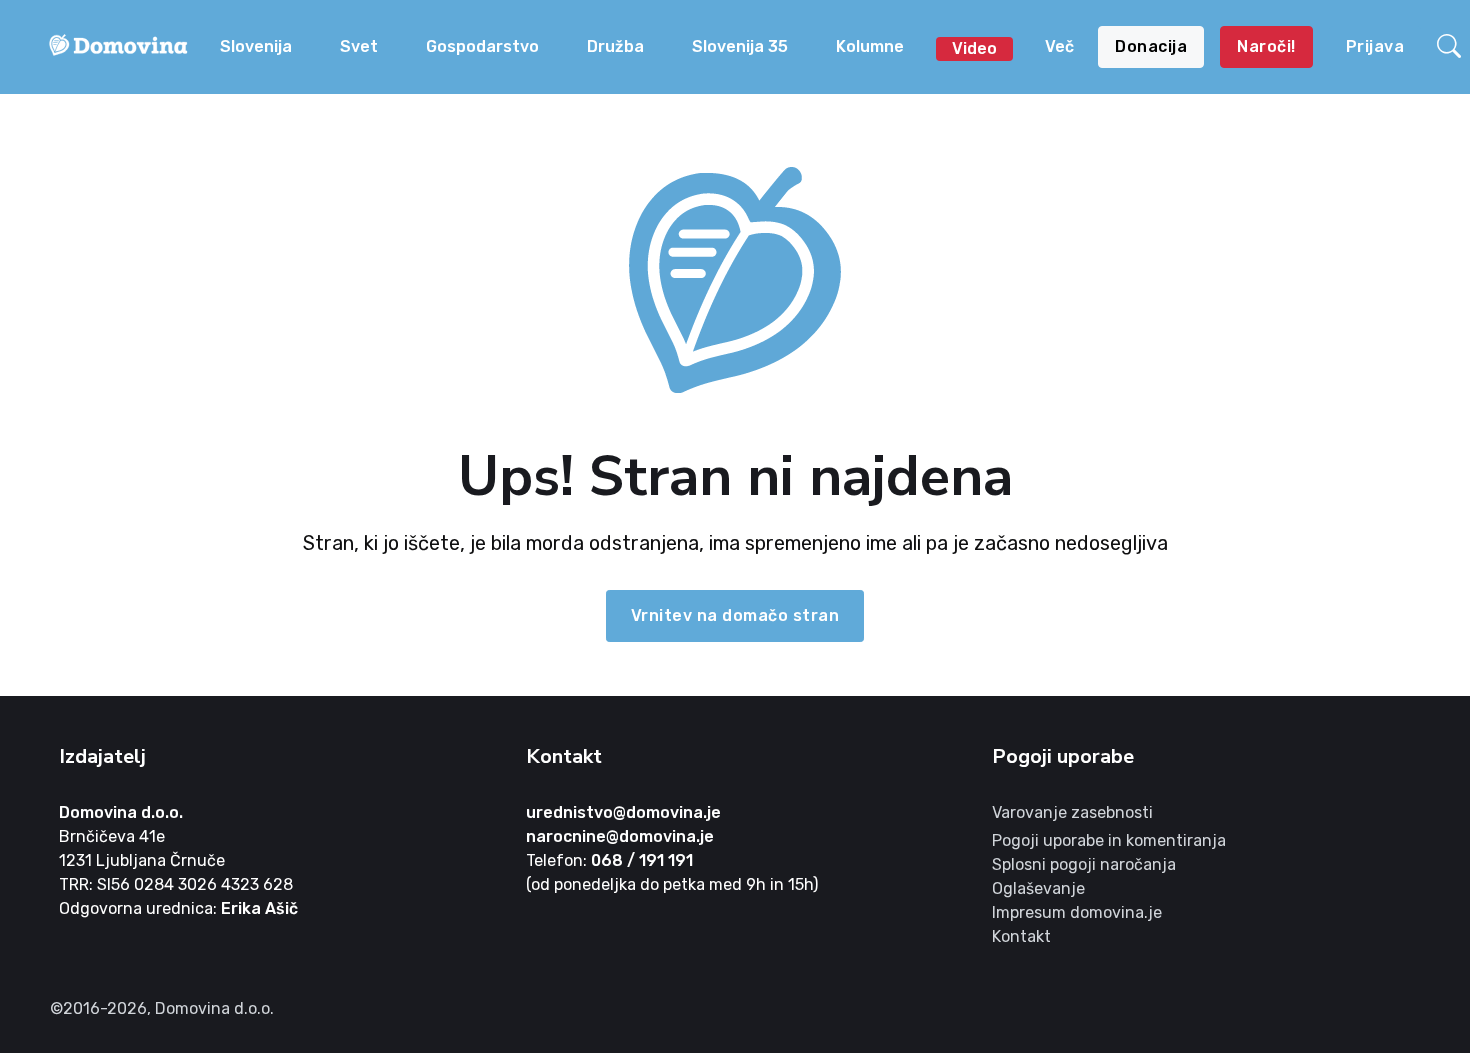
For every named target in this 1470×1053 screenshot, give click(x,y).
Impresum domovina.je (1077, 912)
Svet (359, 46)
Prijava (1375, 46)
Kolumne (870, 46)
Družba (615, 46)
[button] (1449, 47)
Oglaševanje (1038, 888)
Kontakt (1021, 936)
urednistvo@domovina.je (623, 812)
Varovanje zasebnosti (1072, 812)
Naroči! (1266, 46)
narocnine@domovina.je (620, 836)
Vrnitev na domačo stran (735, 615)
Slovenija (256, 46)
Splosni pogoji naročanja (1084, 864)
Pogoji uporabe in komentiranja (1109, 840)
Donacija (1151, 46)
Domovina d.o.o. (121, 812)
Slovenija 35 (740, 46)
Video (974, 48)
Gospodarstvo (482, 46)
